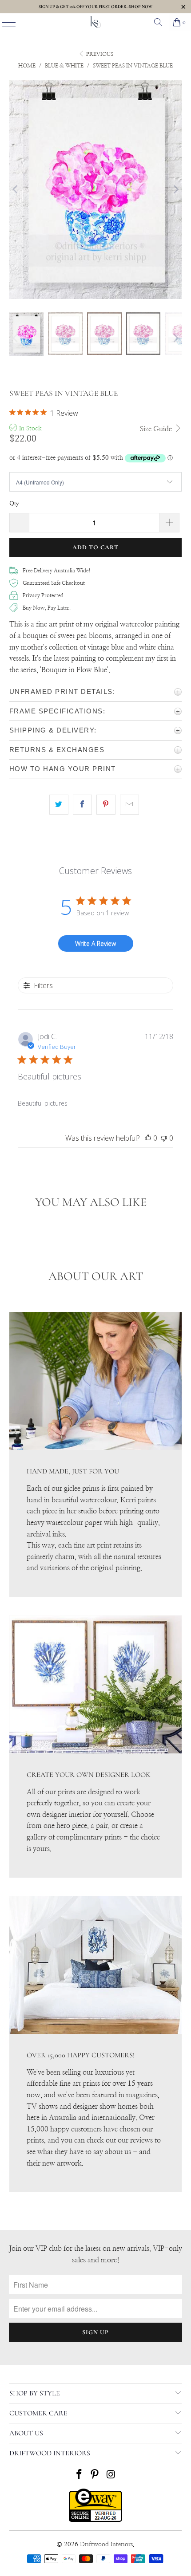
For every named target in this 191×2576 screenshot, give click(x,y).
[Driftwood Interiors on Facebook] (79, 2476)
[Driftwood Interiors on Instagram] (111, 2476)
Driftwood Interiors (106, 2544)
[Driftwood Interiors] (96, 22)
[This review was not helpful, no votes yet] (164, 1138)
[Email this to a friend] (129, 805)
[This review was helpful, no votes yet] (148, 1138)
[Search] (158, 22)
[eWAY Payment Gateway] (95, 2520)
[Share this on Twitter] (59, 805)
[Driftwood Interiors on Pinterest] (95, 2476)
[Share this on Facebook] (82, 805)
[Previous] (16, 189)
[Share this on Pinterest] (106, 805)
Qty (14, 504)
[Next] (175, 189)
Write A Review (95, 943)
